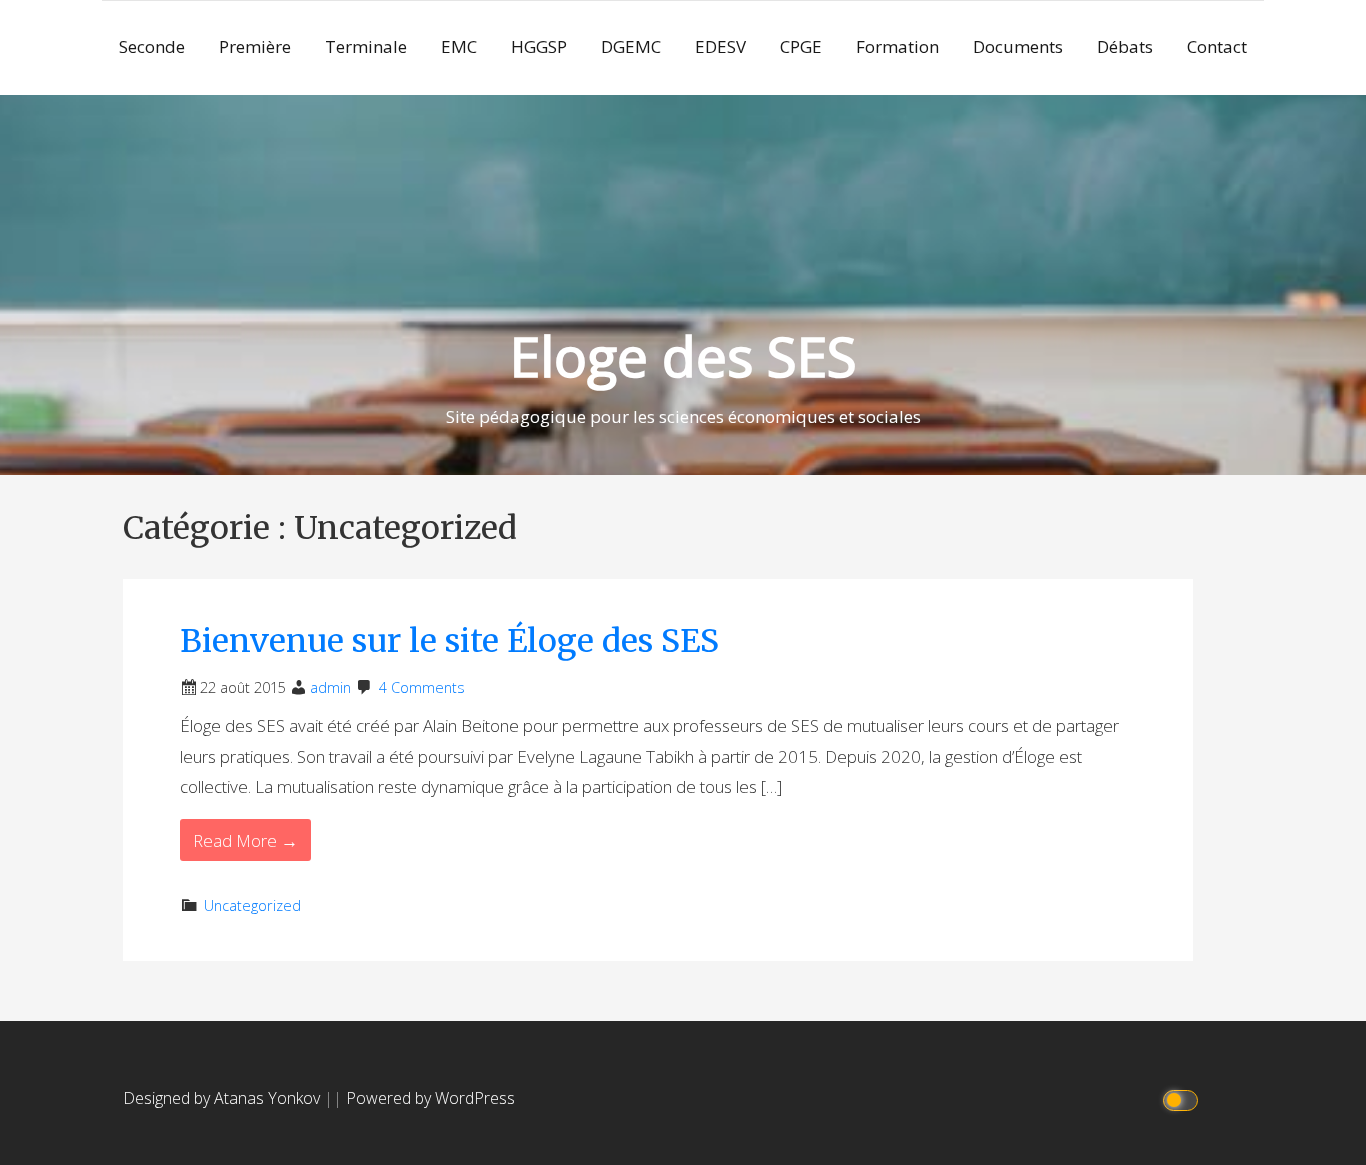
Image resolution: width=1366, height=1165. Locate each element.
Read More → (245, 840)
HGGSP (539, 46)
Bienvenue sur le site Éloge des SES (449, 641)
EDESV (720, 46)
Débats (1125, 46)
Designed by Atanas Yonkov (223, 1098)
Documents (1018, 46)
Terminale (366, 46)
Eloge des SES (683, 355)
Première (255, 46)
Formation (897, 46)
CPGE (801, 46)
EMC (459, 46)
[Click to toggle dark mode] (1183, 1098)
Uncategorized (252, 905)
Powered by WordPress (430, 1098)
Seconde (152, 46)
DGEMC (631, 46)
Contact (1217, 46)
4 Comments (422, 687)
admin (330, 687)
